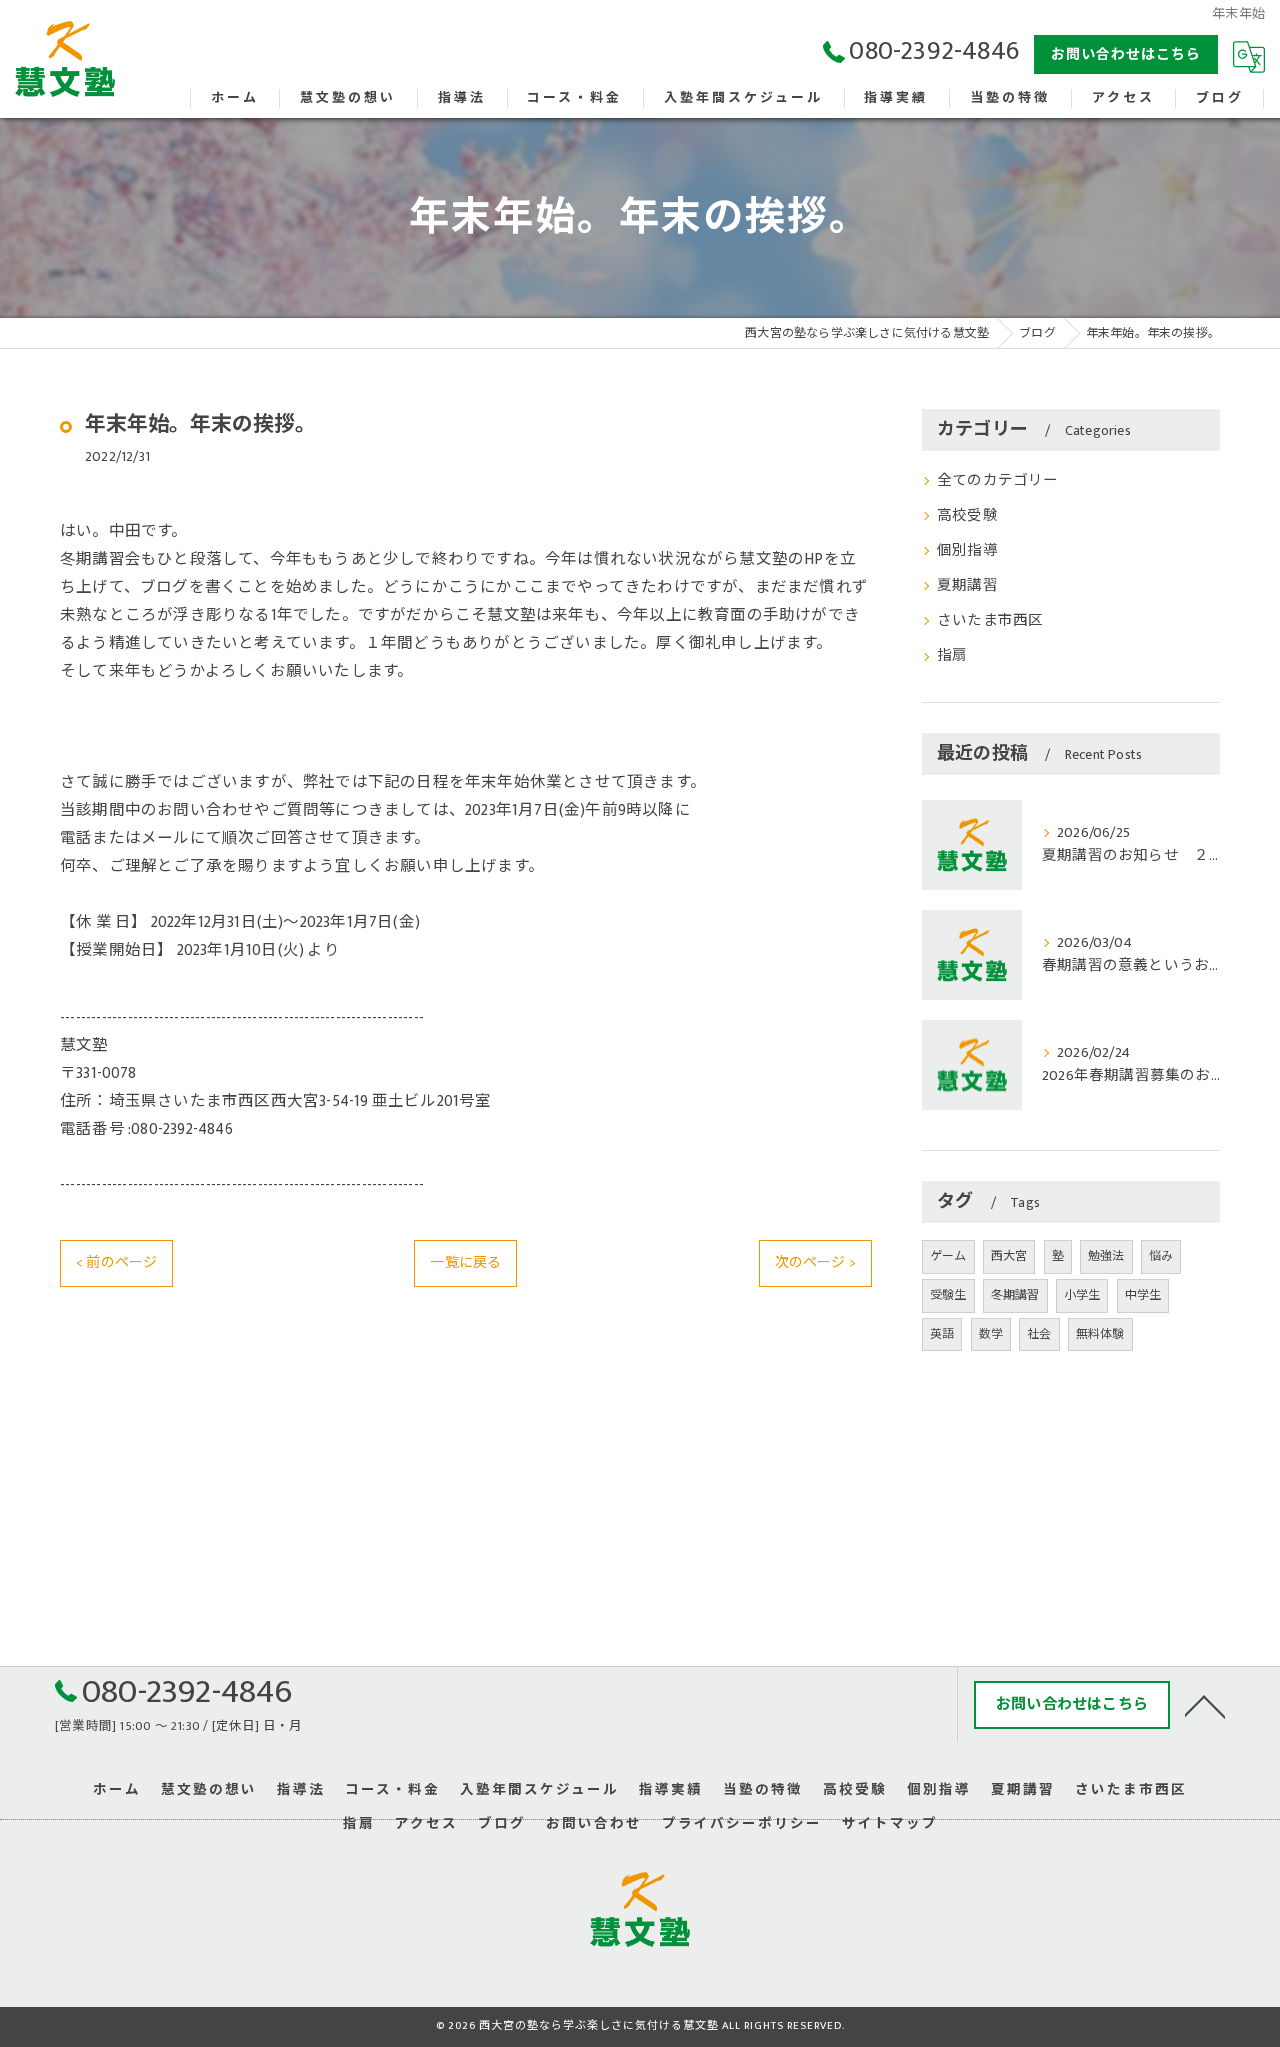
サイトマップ (890, 1824)
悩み (1161, 1256)
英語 (942, 1334)
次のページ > (815, 1262)
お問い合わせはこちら (1126, 54)
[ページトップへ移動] (1205, 1705)
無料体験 (1100, 1334)
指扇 (952, 656)
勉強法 (1106, 1256)
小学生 (1082, 1295)
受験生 (948, 1295)
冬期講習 (1015, 1295)
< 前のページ (116, 1262)
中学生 (1143, 1295)
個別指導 (967, 551)
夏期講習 (967, 586)
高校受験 (967, 516)
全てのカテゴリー (998, 481)
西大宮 (1009, 1256)
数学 (991, 1334)
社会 (1039, 1334)
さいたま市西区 (990, 621)
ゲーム (948, 1256)
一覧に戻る (465, 1262)
